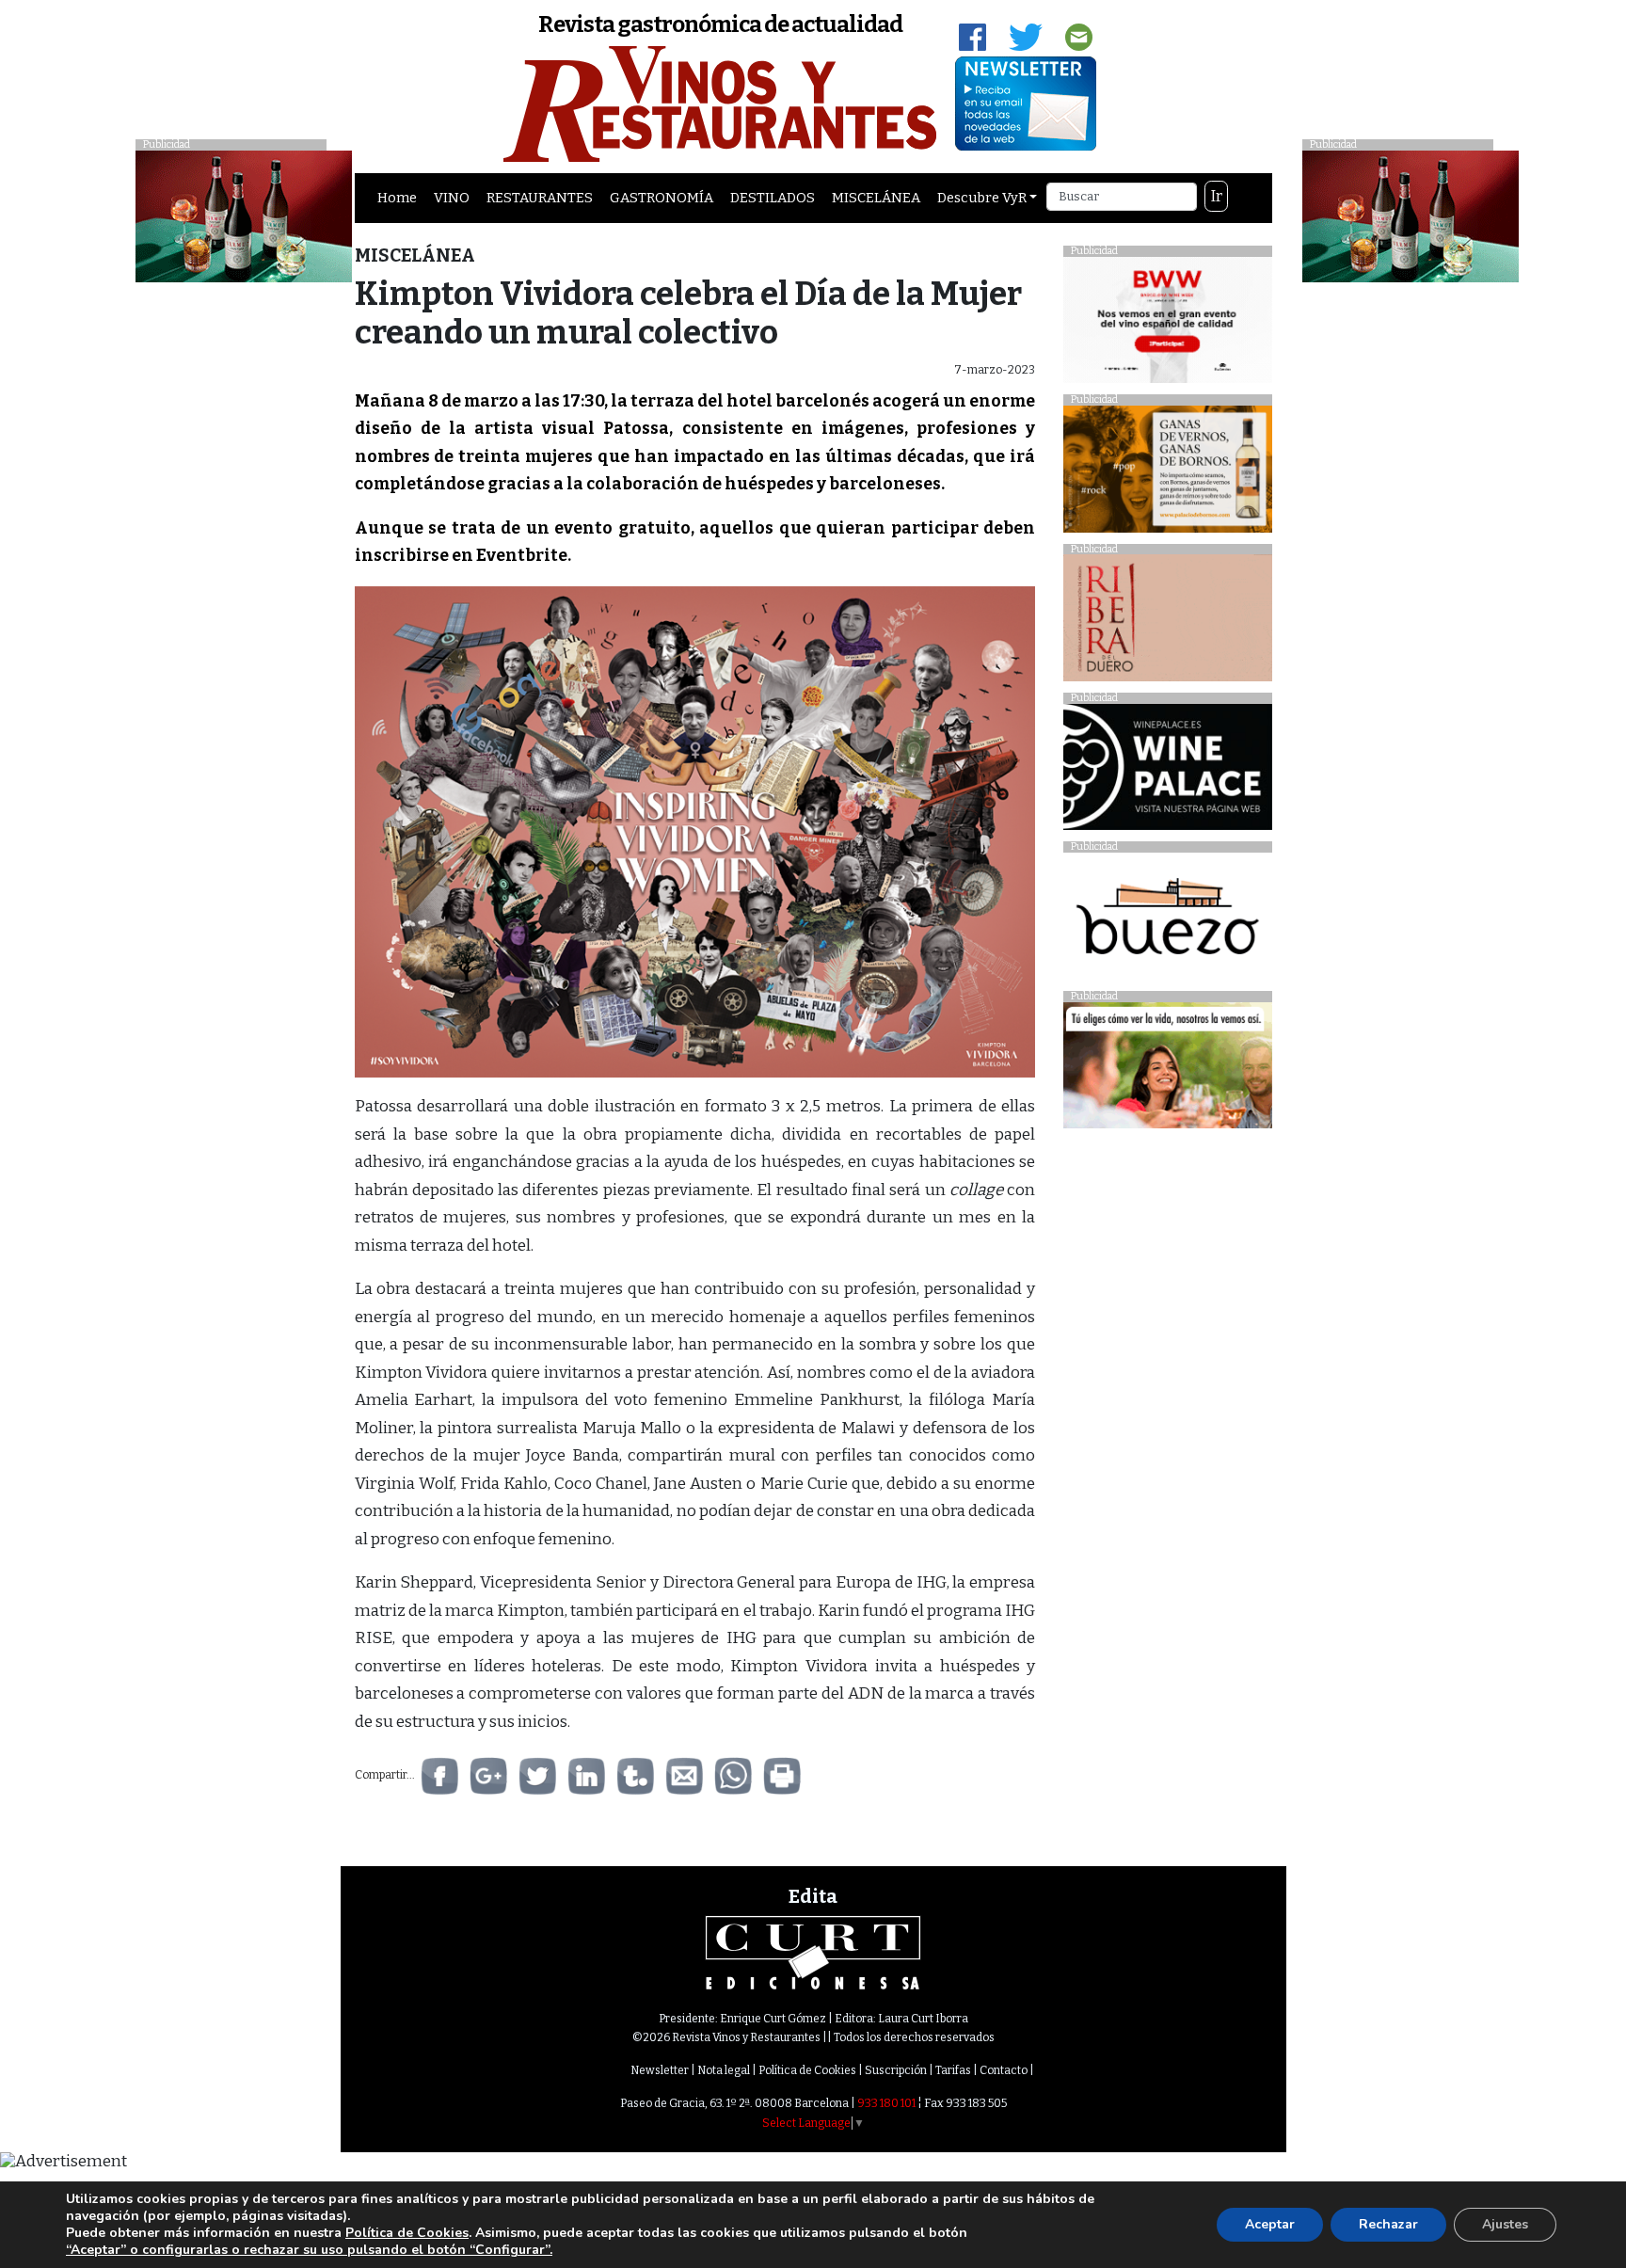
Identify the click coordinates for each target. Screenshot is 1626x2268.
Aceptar (1270, 2224)
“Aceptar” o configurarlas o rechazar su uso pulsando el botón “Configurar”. (309, 2250)
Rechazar (1388, 2224)
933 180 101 (886, 2103)
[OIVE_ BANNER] (1167, 1070)
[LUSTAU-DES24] (1411, 215)
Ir (1217, 196)
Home (397, 198)
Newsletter (660, 2070)
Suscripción (896, 2070)
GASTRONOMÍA (662, 198)
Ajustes (1505, 2224)
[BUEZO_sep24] (1167, 921)
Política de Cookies (807, 2070)
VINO (452, 198)
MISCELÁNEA (876, 198)
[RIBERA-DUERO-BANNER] (1167, 623)
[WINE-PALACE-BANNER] (1167, 772)
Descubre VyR (982, 198)
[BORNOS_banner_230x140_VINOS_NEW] (1167, 474)
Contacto (1004, 2070)
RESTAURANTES (540, 198)
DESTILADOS (773, 198)
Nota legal (724, 2070)
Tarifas (953, 2070)
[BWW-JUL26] (1167, 324)
